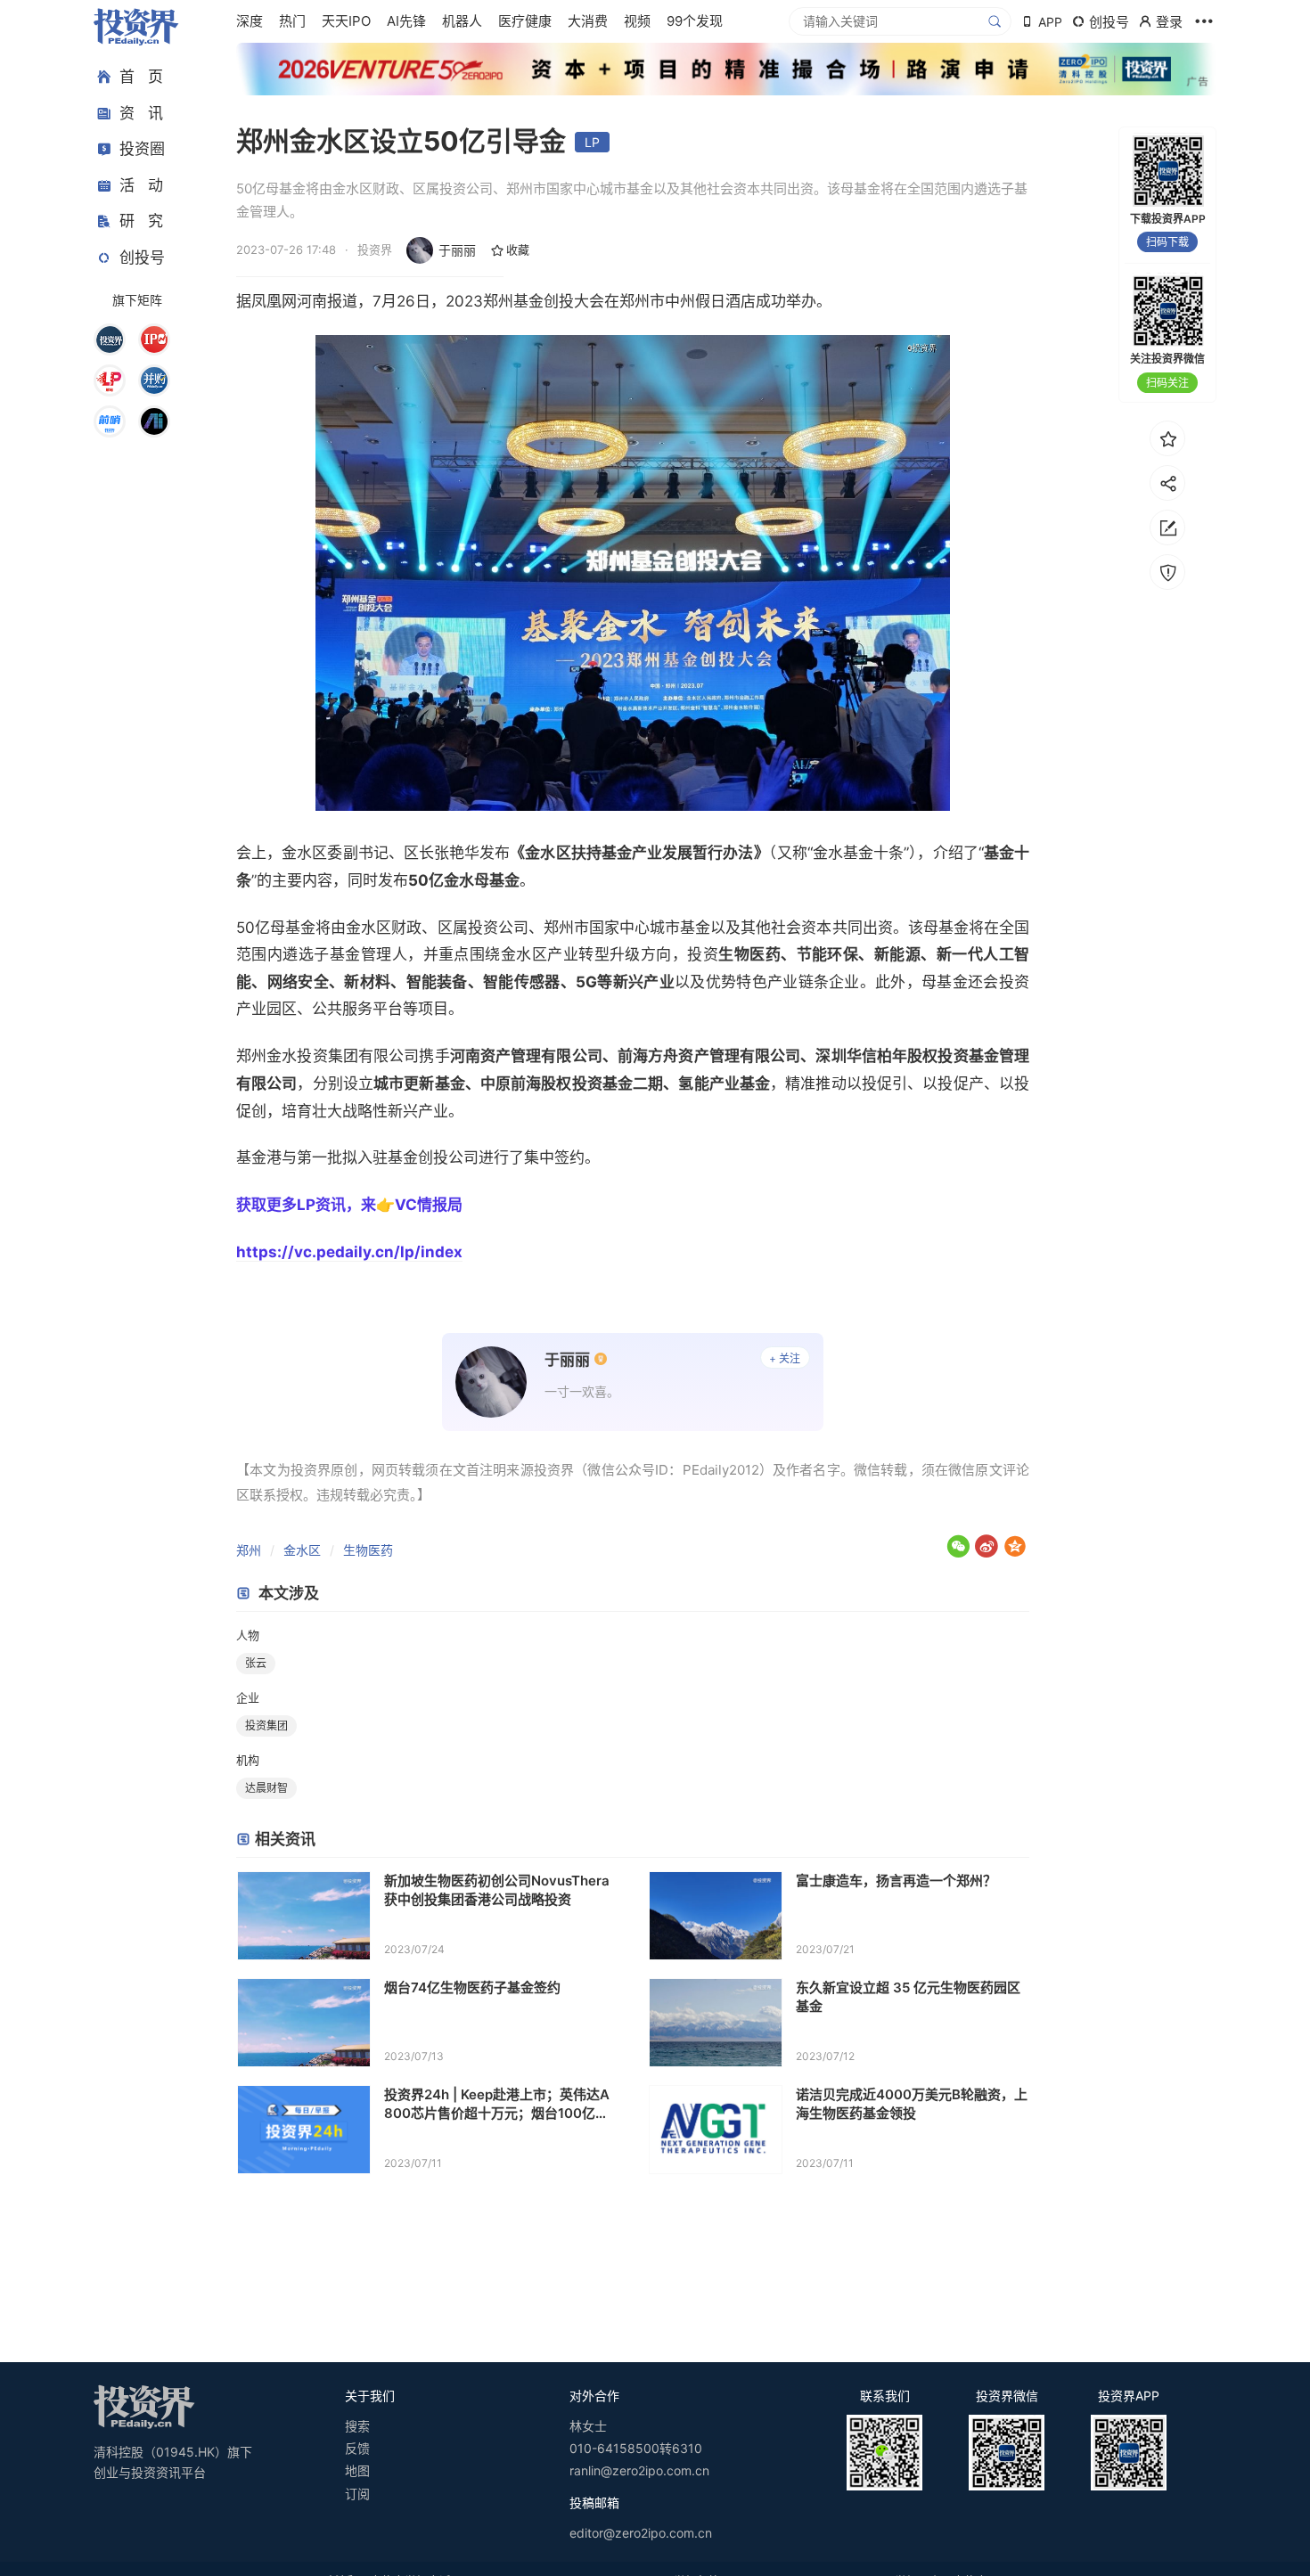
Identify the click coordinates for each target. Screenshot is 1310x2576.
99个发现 (695, 21)
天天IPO (346, 21)
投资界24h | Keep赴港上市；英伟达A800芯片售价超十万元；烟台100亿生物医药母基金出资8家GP (497, 2104)
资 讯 (141, 113)
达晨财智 (266, 1788)
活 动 (141, 185)
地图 (357, 2470)
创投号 (142, 258)
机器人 (462, 21)
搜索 (357, 2426)
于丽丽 (457, 250)
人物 (248, 1635)
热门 (292, 21)
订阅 (357, 2494)
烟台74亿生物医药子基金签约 (472, 1987)
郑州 (249, 1550)
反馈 (357, 2448)
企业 (248, 1697)
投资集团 (266, 1726)
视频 (637, 21)
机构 (248, 1760)
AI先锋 (406, 21)
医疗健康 (525, 21)
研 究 (141, 221)
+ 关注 (785, 1358)
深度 (250, 21)
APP (1050, 22)
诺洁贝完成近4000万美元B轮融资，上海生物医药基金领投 (912, 2104)
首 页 (141, 77)
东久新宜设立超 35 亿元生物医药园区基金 (908, 1997)
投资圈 (142, 149)
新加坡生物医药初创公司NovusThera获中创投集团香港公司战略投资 (497, 1890)
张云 (256, 1663)
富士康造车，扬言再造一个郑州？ (896, 1881)
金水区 (302, 1550)
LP (592, 142)
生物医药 (368, 1550)
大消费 (588, 21)
